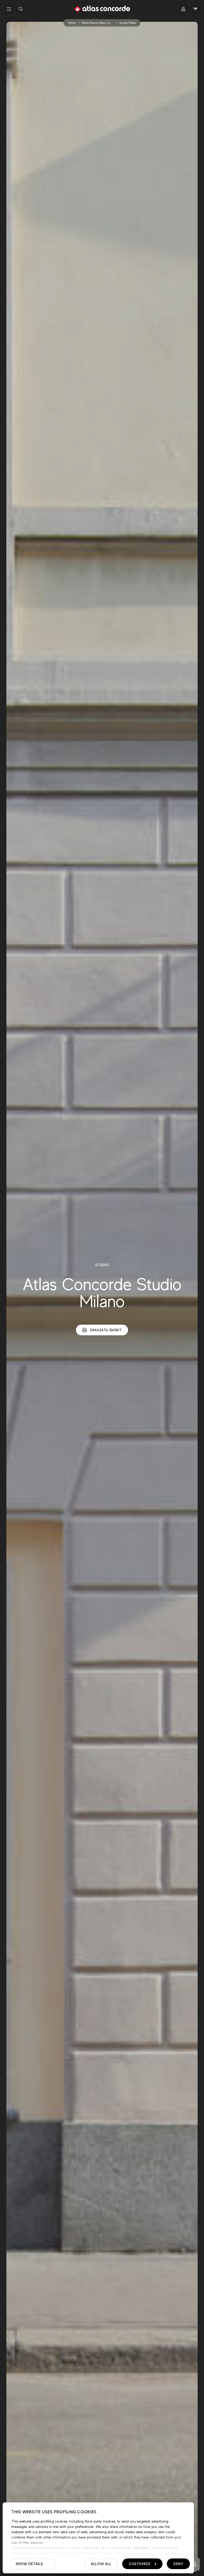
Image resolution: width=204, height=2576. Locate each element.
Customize (140, 2564)
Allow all (101, 2564)
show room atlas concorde (101, 23)
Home (72, 23)
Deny (178, 2564)
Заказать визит (106, 1330)
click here (141, 2548)
